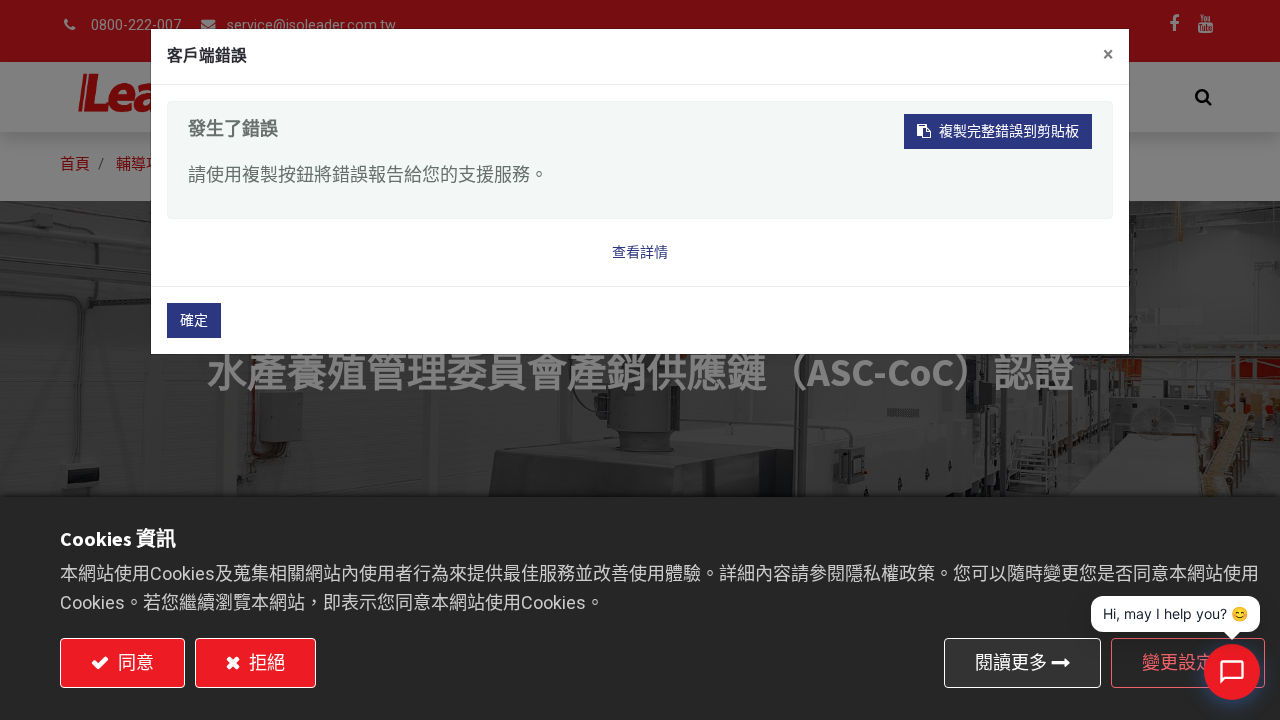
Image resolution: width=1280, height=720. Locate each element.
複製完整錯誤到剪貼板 (1009, 131)
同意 (134, 662)
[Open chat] (1232, 672)
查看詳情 (640, 252)
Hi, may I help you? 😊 (1175, 613)
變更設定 (1178, 662)
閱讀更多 (1011, 662)
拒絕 (265, 662)
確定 (194, 320)
